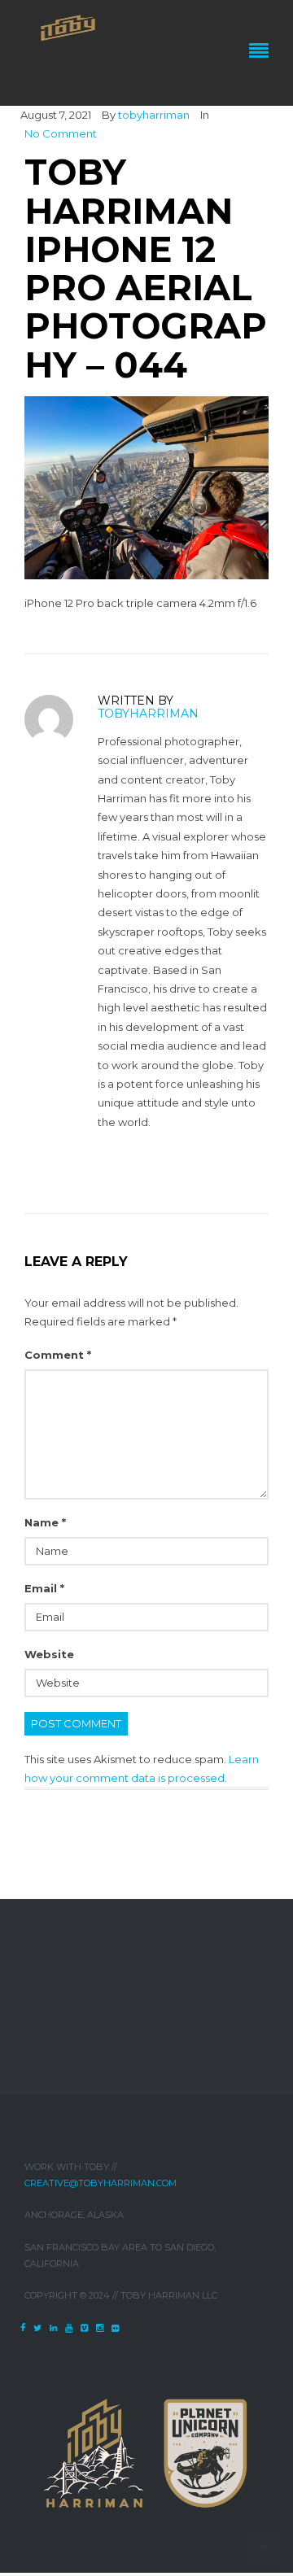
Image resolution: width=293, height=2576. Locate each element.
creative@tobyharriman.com (101, 2183)
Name (45, 1522)
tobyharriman (154, 115)
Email (44, 1588)
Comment (58, 1355)
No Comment (61, 133)
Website (49, 1654)
